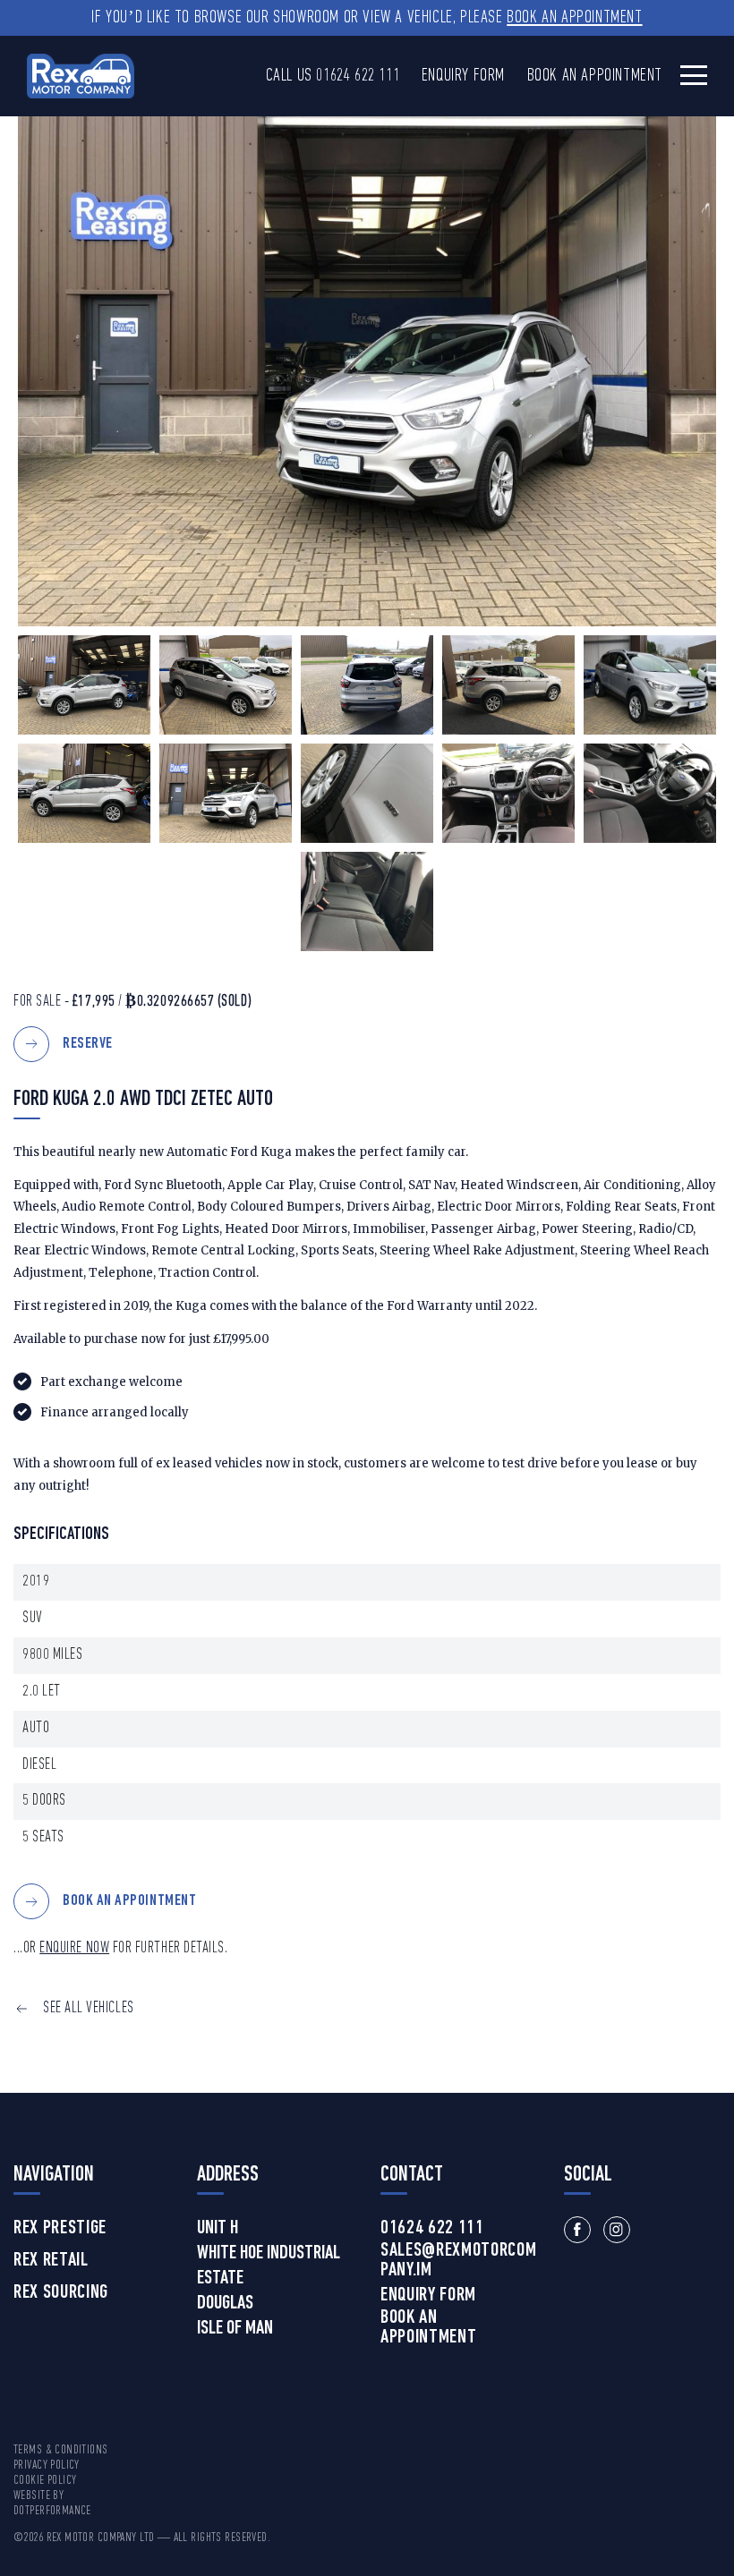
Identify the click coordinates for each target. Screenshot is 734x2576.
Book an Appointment (574, 18)
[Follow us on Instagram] (617, 2230)
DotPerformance (52, 2511)
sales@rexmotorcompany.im (458, 2261)
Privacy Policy (47, 2465)
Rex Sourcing (61, 2293)
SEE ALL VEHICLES (89, 2008)
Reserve (88, 1044)
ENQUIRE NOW (74, 1948)
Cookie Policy (45, 2481)
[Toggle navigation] (694, 75)
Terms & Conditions (61, 2450)
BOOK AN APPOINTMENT (129, 1902)
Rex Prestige (60, 2229)
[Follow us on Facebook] (577, 2230)
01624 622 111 (358, 76)
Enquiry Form (463, 76)
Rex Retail (51, 2261)
